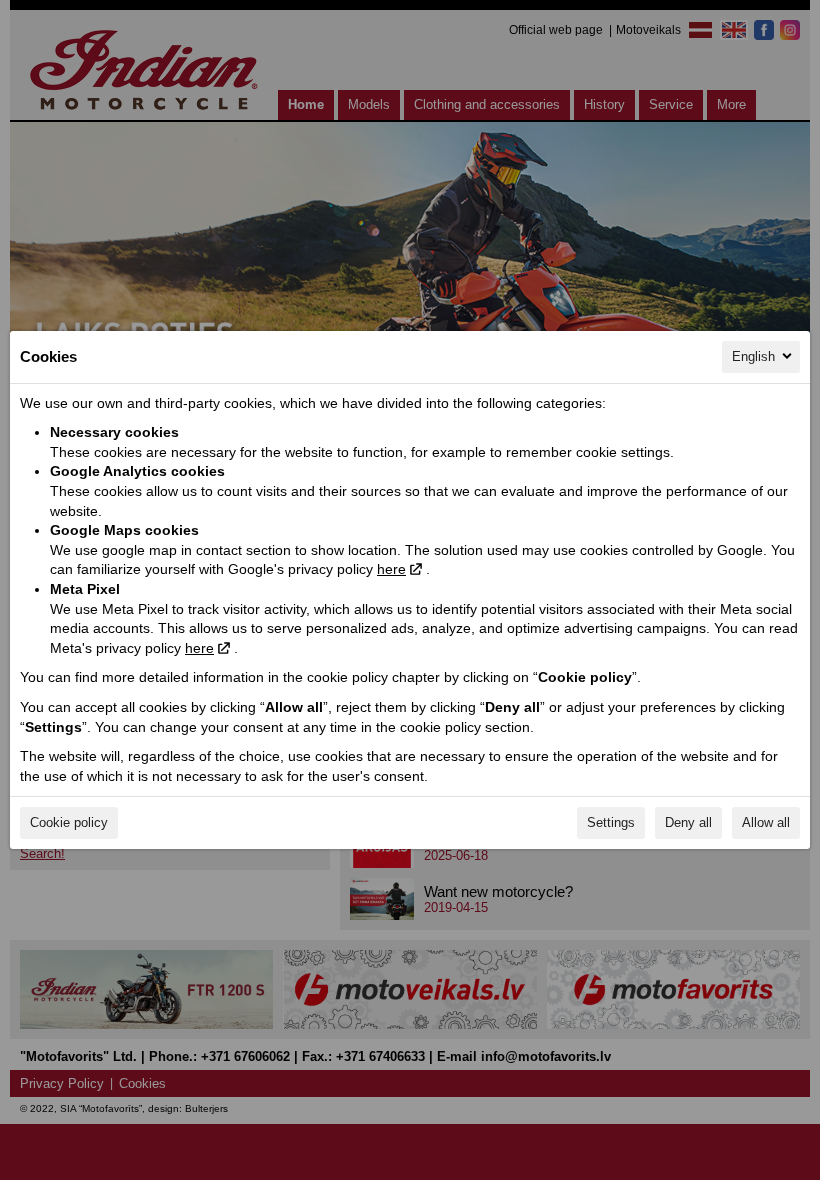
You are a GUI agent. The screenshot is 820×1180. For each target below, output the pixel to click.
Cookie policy (69, 822)
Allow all (766, 822)
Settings (611, 822)
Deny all (688, 822)
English (753, 356)
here (391, 569)
